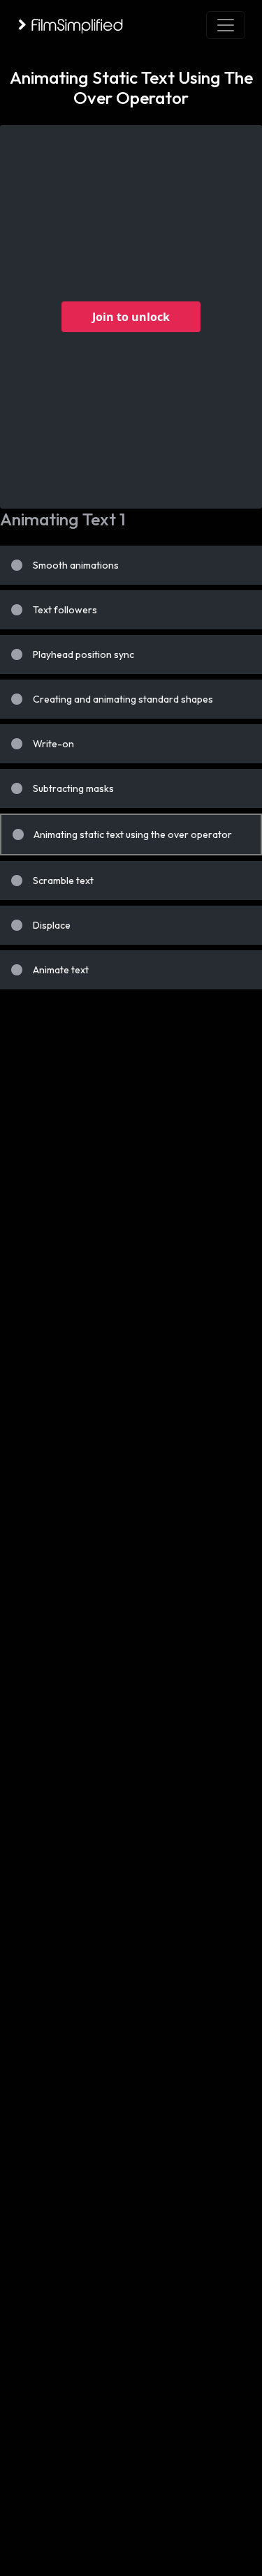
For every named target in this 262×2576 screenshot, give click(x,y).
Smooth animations (76, 565)
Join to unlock (131, 317)
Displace (52, 925)
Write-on (53, 744)
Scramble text (63, 881)
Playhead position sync (83, 654)
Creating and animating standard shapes (123, 699)
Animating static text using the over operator (133, 834)
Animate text (61, 970)
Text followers (65, 610)
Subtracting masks (73, 788)
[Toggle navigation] (226, 25)
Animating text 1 (63, 519)
